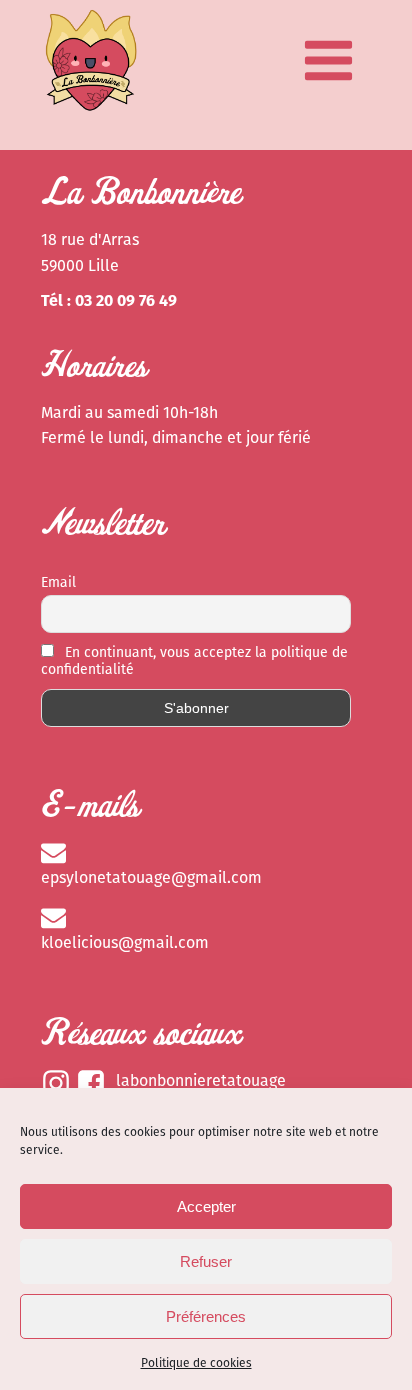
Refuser (206, 1261)
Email (58, 582)
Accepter (206, 1206)
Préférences (206, 1316)
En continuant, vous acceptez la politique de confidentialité (194, 661)
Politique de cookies (196, 1363)
